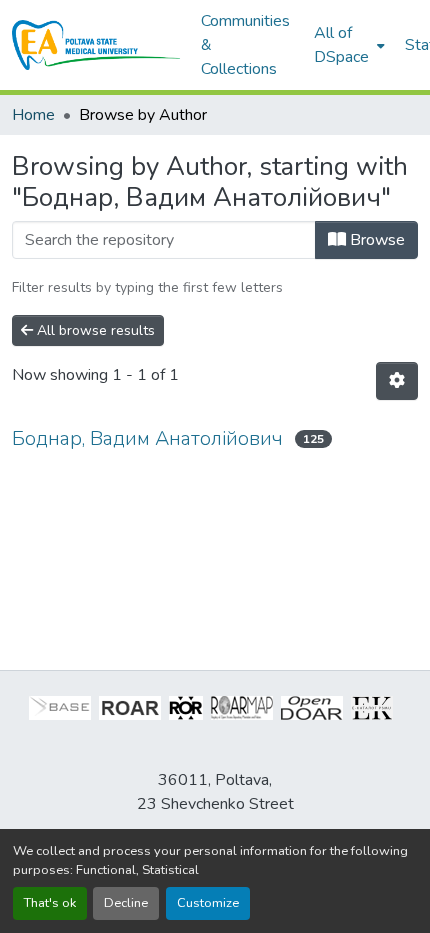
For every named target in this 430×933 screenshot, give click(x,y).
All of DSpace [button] (341, 45)
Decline (126, 903)
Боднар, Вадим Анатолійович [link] (147, 438)
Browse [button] (375, 240)
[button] (96, 45)
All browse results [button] (94, 330)
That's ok (50, 903)
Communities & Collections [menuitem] (245, 45)
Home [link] (33, 115)
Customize (208, 903)
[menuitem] (347, 45)
